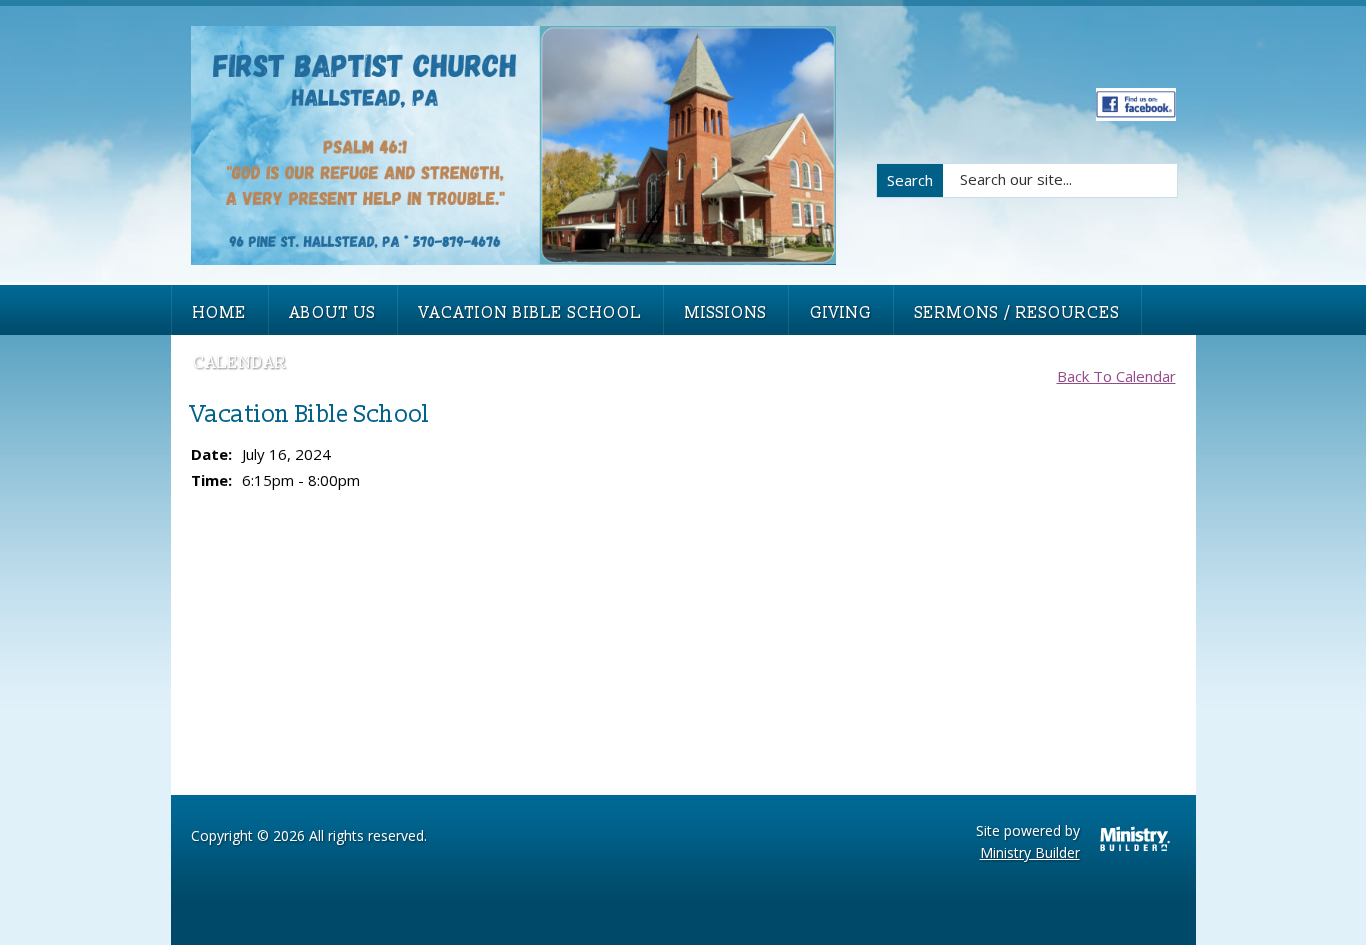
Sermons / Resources (1017, 313)
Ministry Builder (1030, 852)
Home (220, 313)
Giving (841, 313)
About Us (333, 313)
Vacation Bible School (530, 313)
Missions (726, 313)
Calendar (240, 363)
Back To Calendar (1116, 376)
